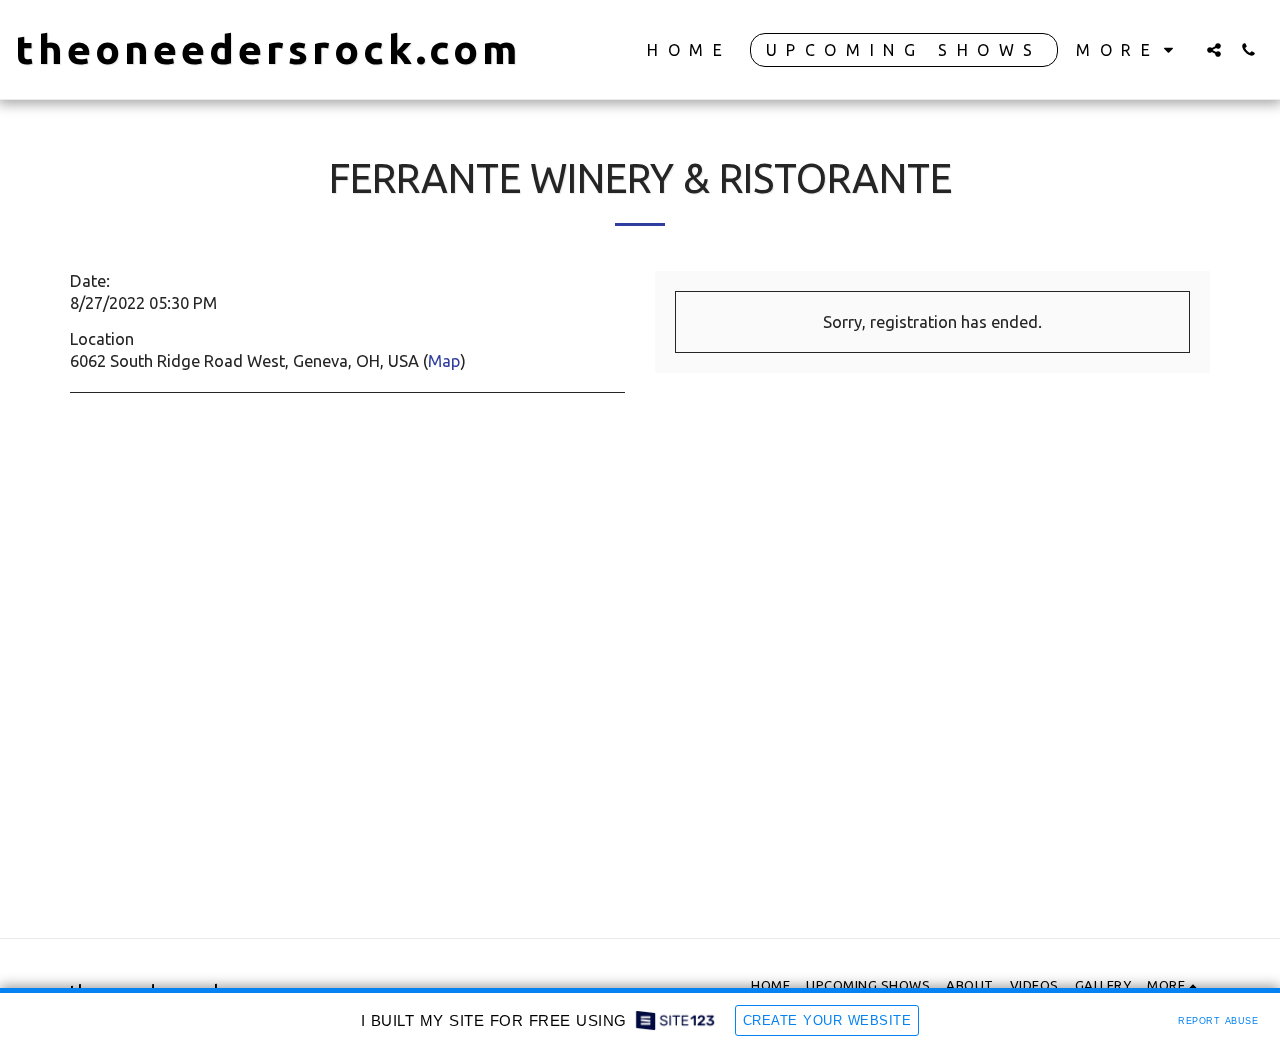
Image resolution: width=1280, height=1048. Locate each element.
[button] (1214, 49)
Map (444, 361)
